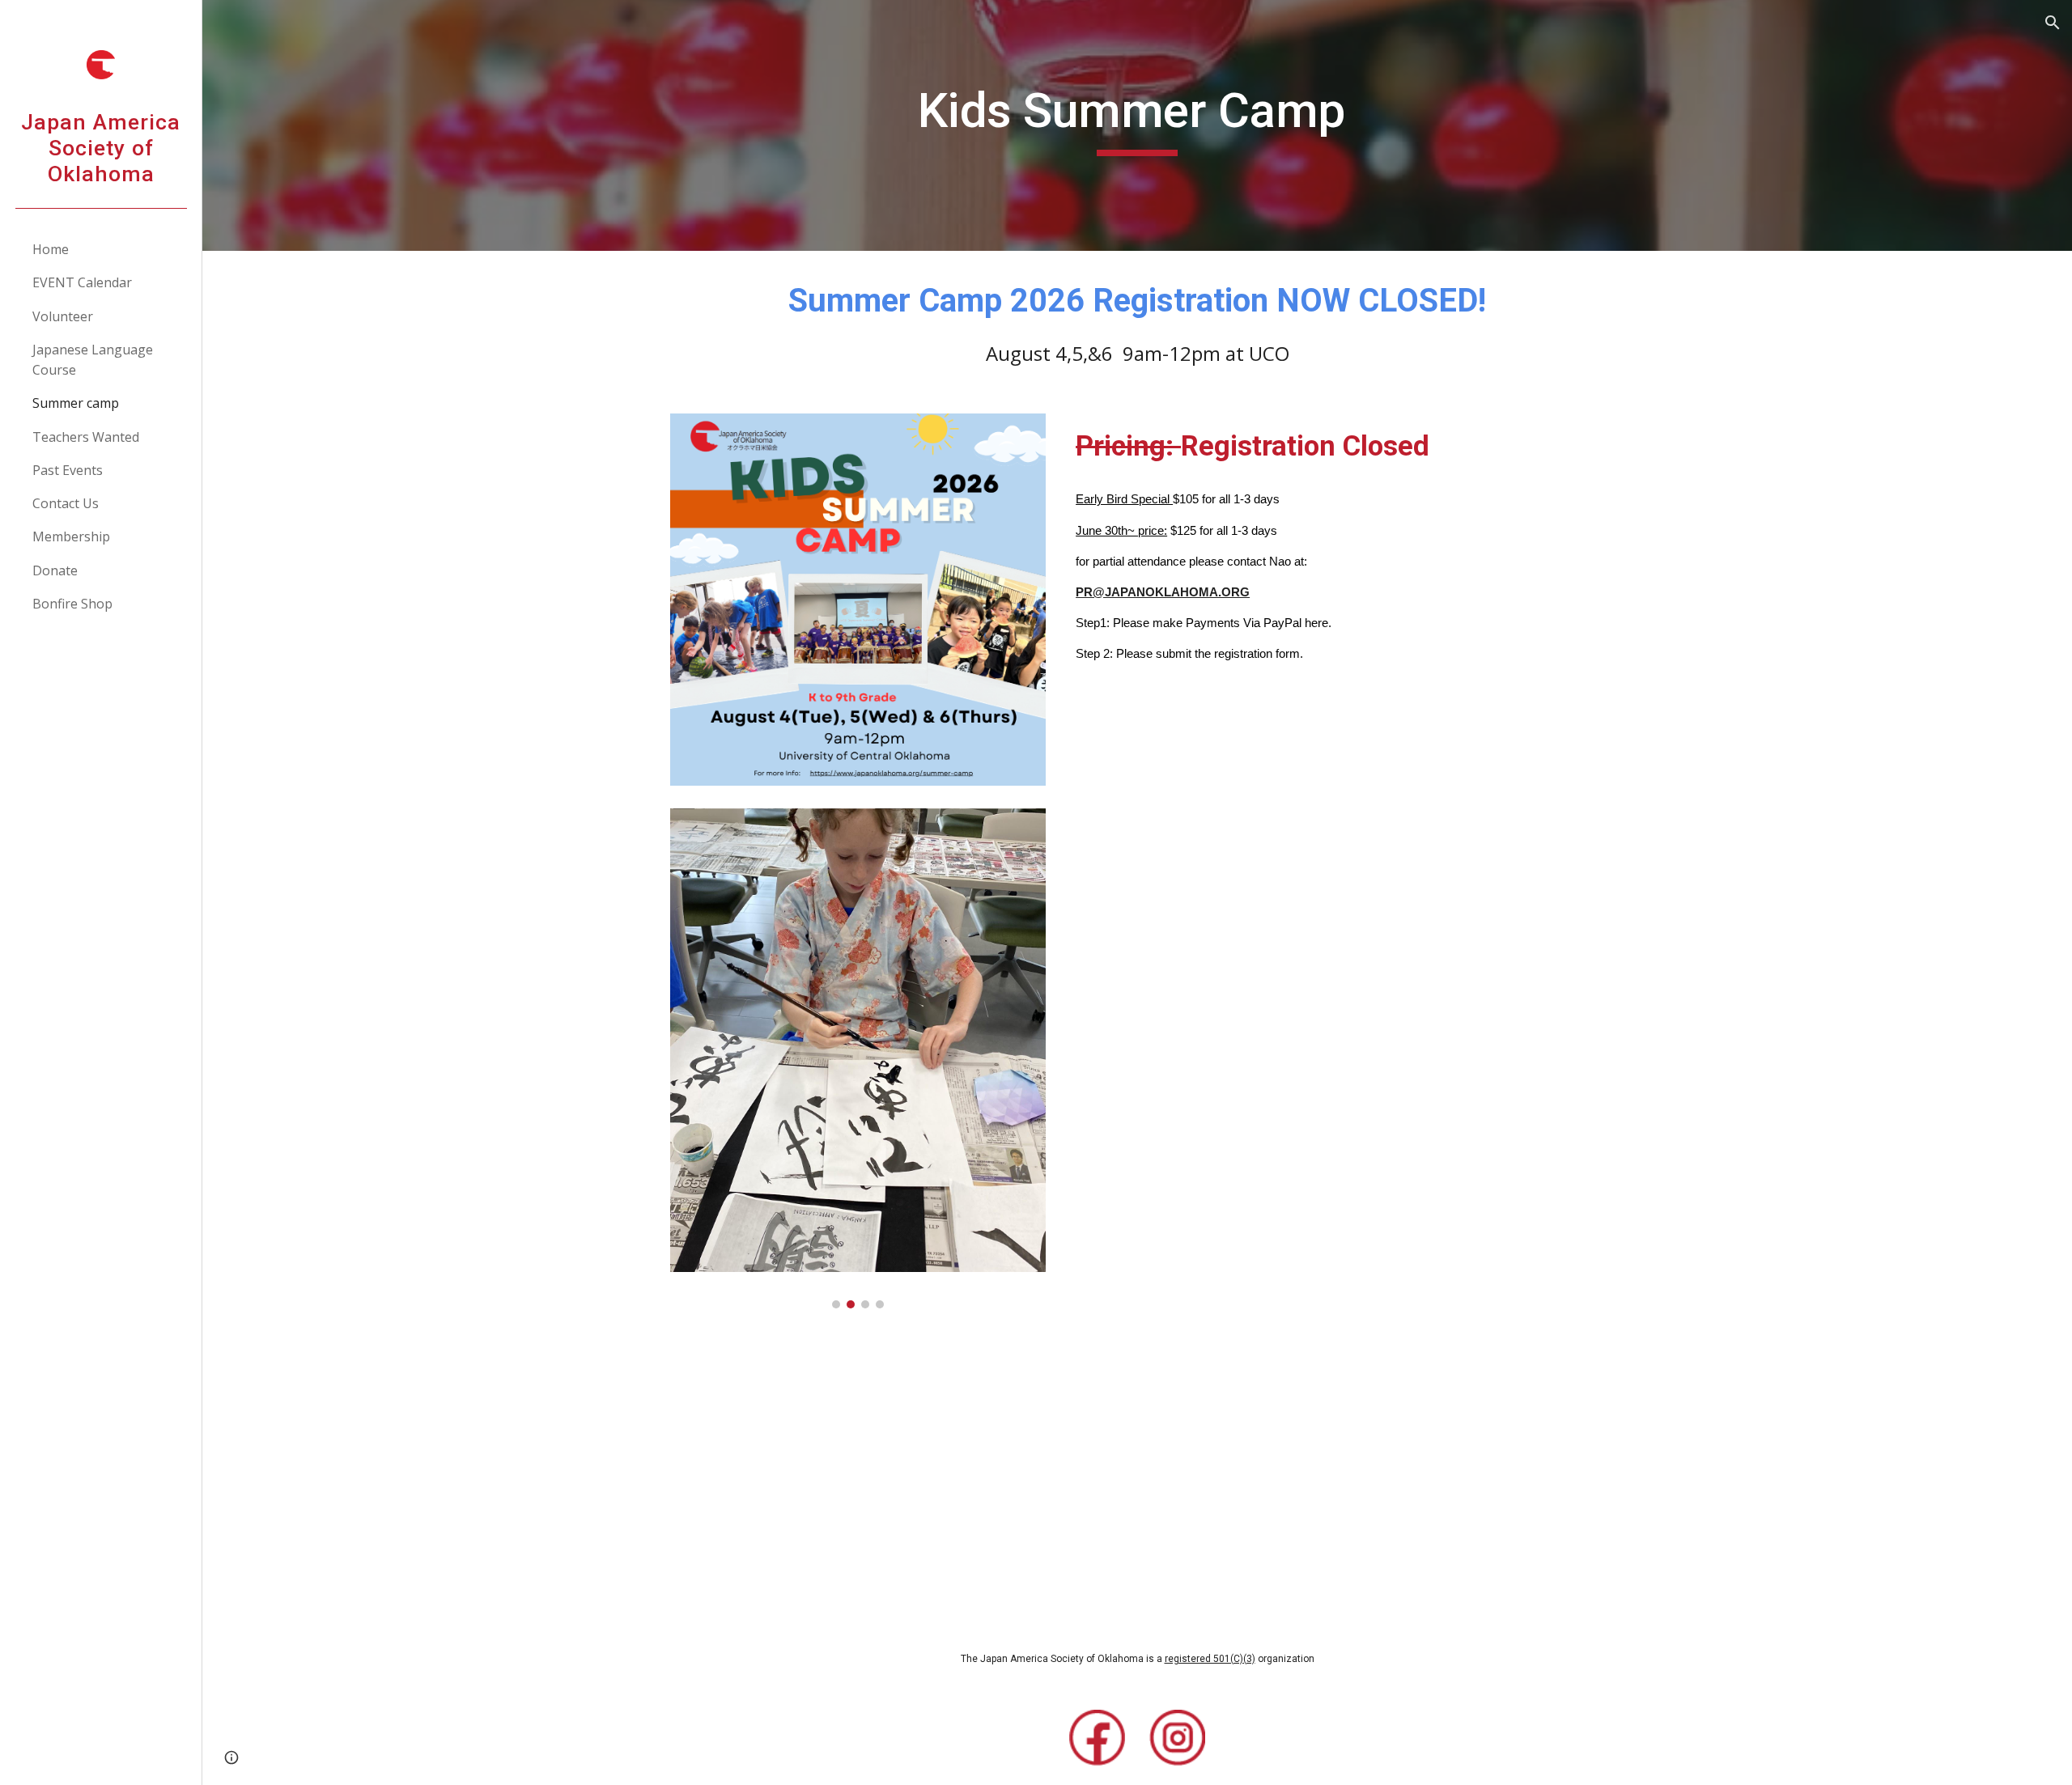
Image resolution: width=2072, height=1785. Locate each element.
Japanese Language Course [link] (93, 360)
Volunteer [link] (63, 316)
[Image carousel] (858, 1058)
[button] (2053, 23)
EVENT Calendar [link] (82, 282)
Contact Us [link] (66, 503)
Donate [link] (55, 570)
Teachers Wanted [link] (86, 437)
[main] (1137, 125)
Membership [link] (71, 536)
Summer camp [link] (76, 403)
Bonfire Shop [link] (72, 604)
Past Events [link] (68, 470)
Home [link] (51, 249)
